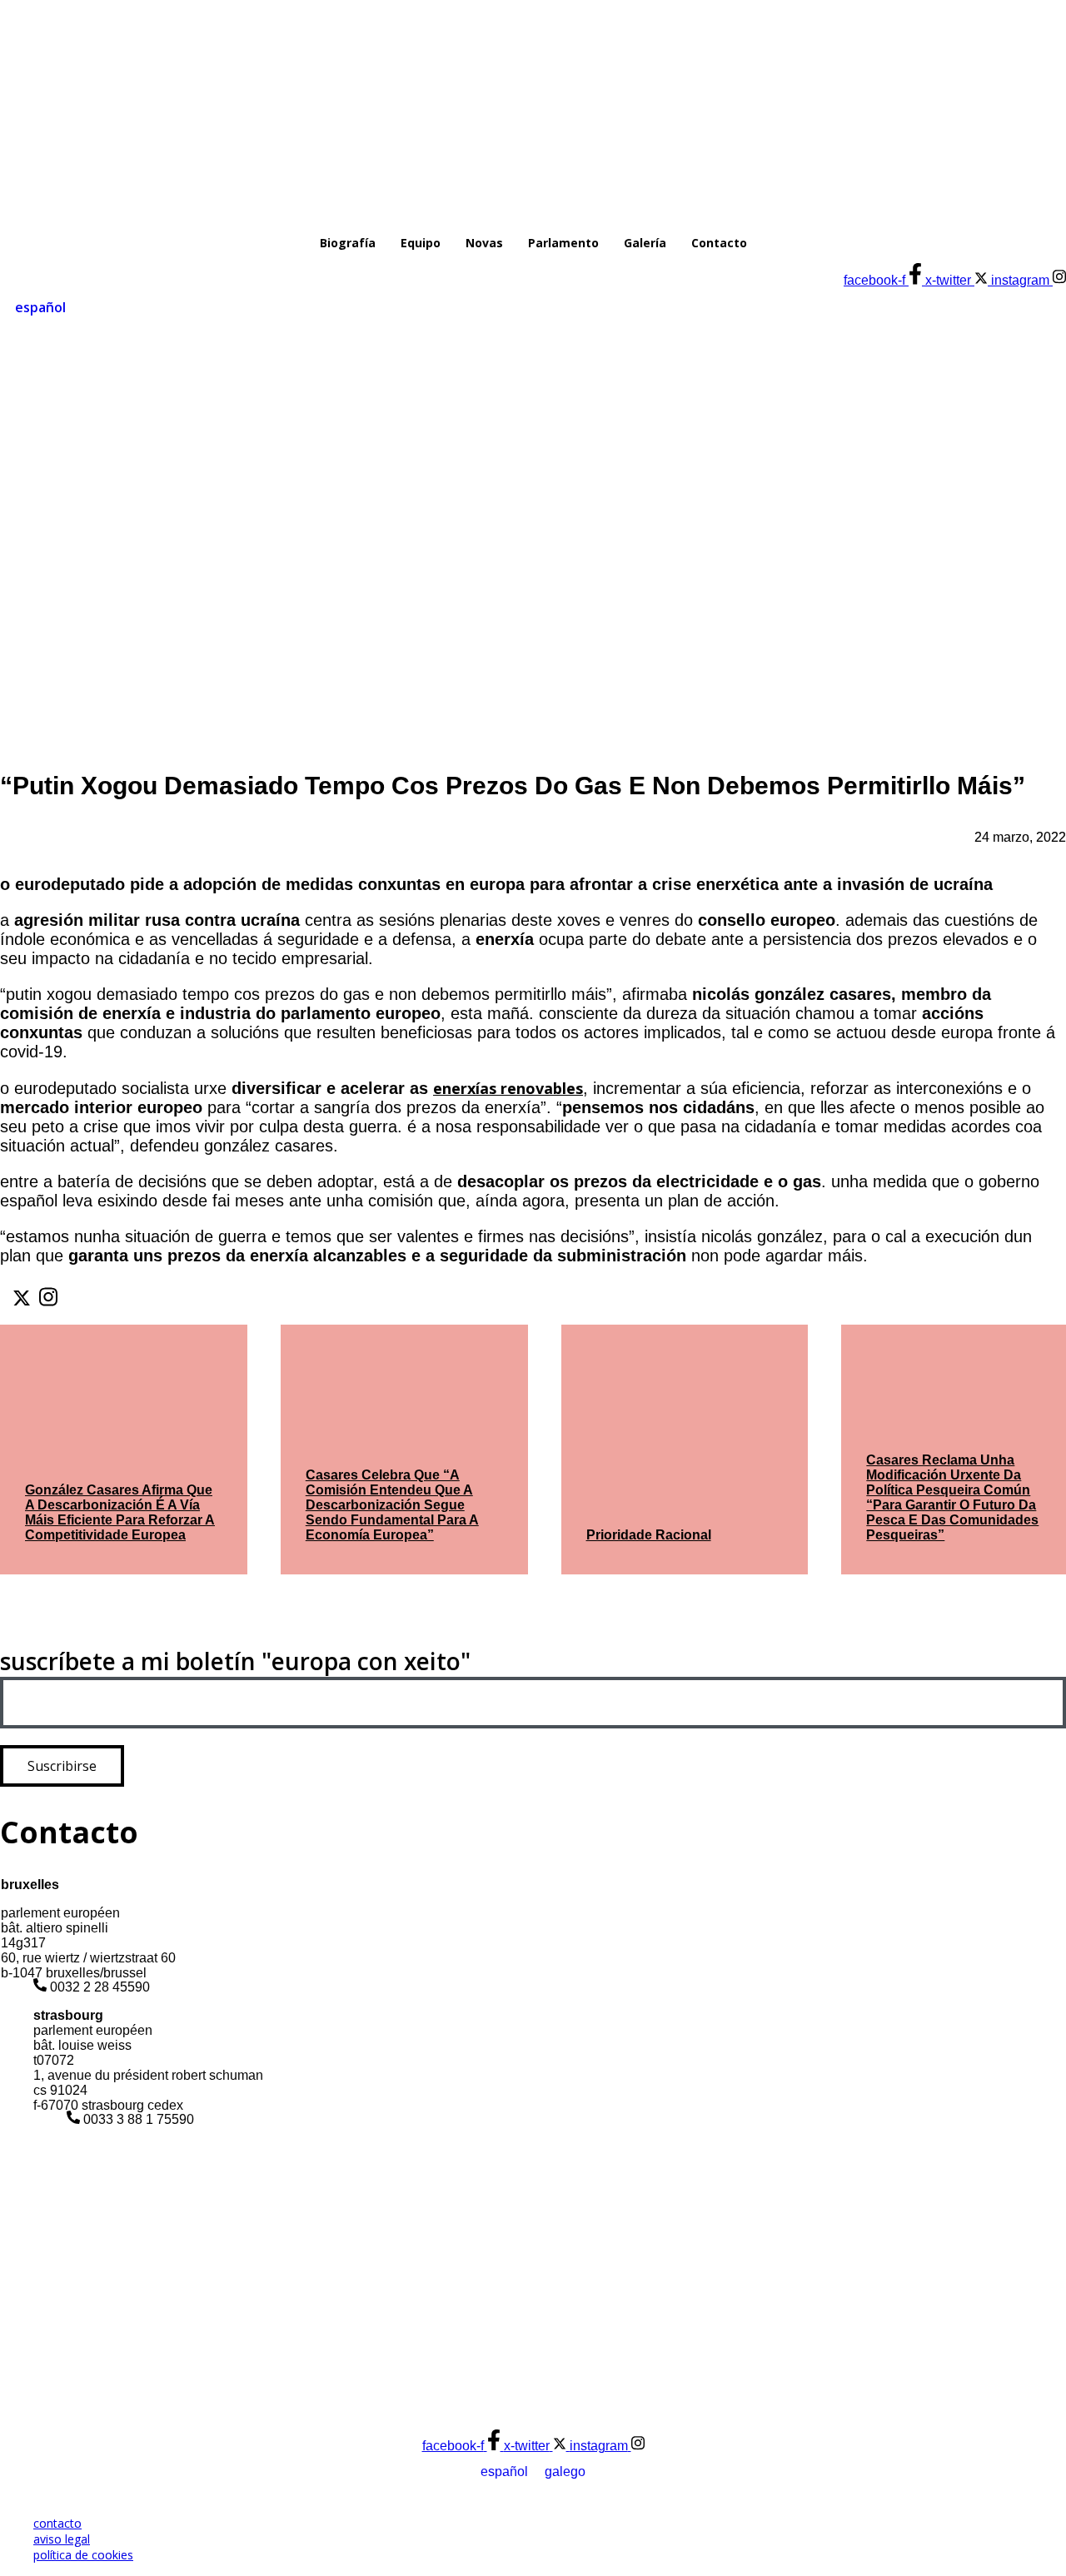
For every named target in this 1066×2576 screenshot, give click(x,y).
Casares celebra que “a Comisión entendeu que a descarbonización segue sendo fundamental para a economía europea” (392, 1505)
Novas (484, 243)
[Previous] (20, 1609)
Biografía (348, 243)
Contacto (719, 243)
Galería (645, 243)
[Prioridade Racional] (685, 1450)
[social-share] (22, 1298)
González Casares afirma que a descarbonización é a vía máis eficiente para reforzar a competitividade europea (120, 1512)
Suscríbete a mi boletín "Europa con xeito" (235, 1661)
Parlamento (563, 243)
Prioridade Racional (649, 1535)
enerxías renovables (508, 1088)
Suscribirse (62, 1766)
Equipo (421, 243)
